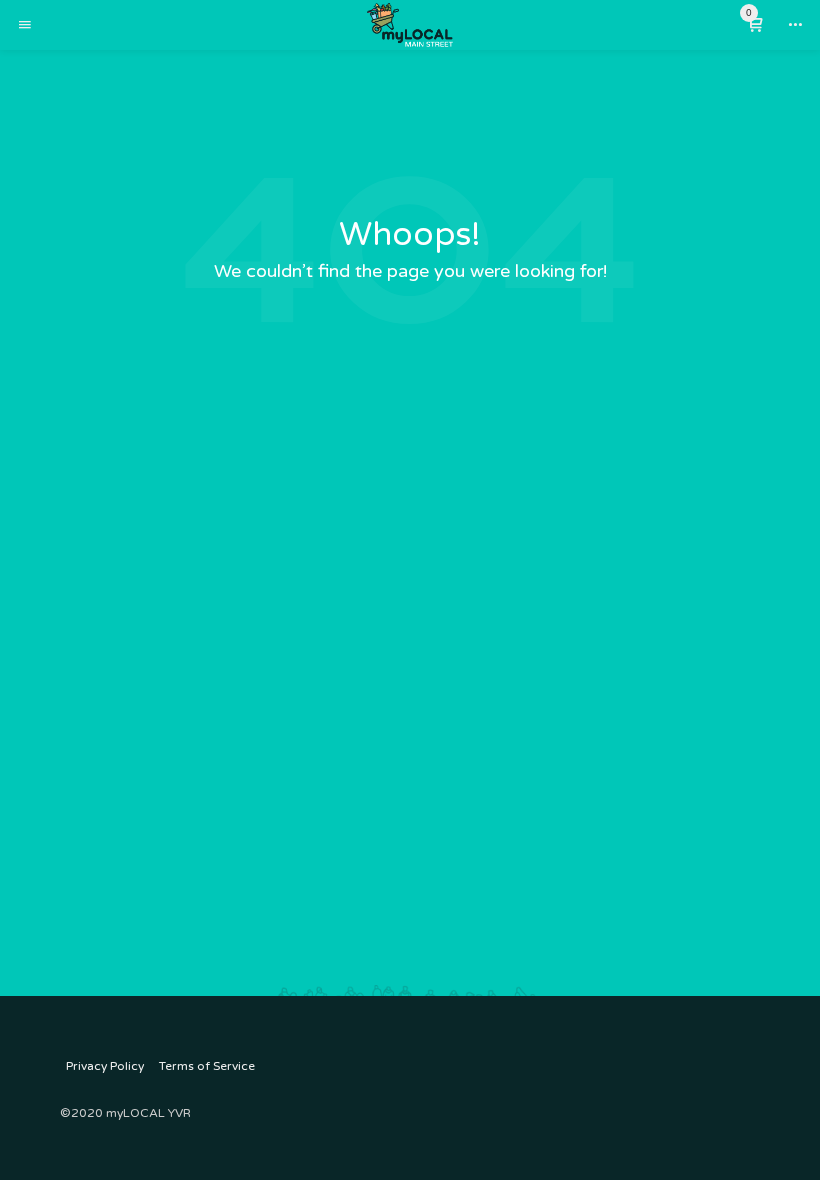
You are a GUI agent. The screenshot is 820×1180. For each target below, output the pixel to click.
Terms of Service (207, 1066)
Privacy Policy (105, 1066)
